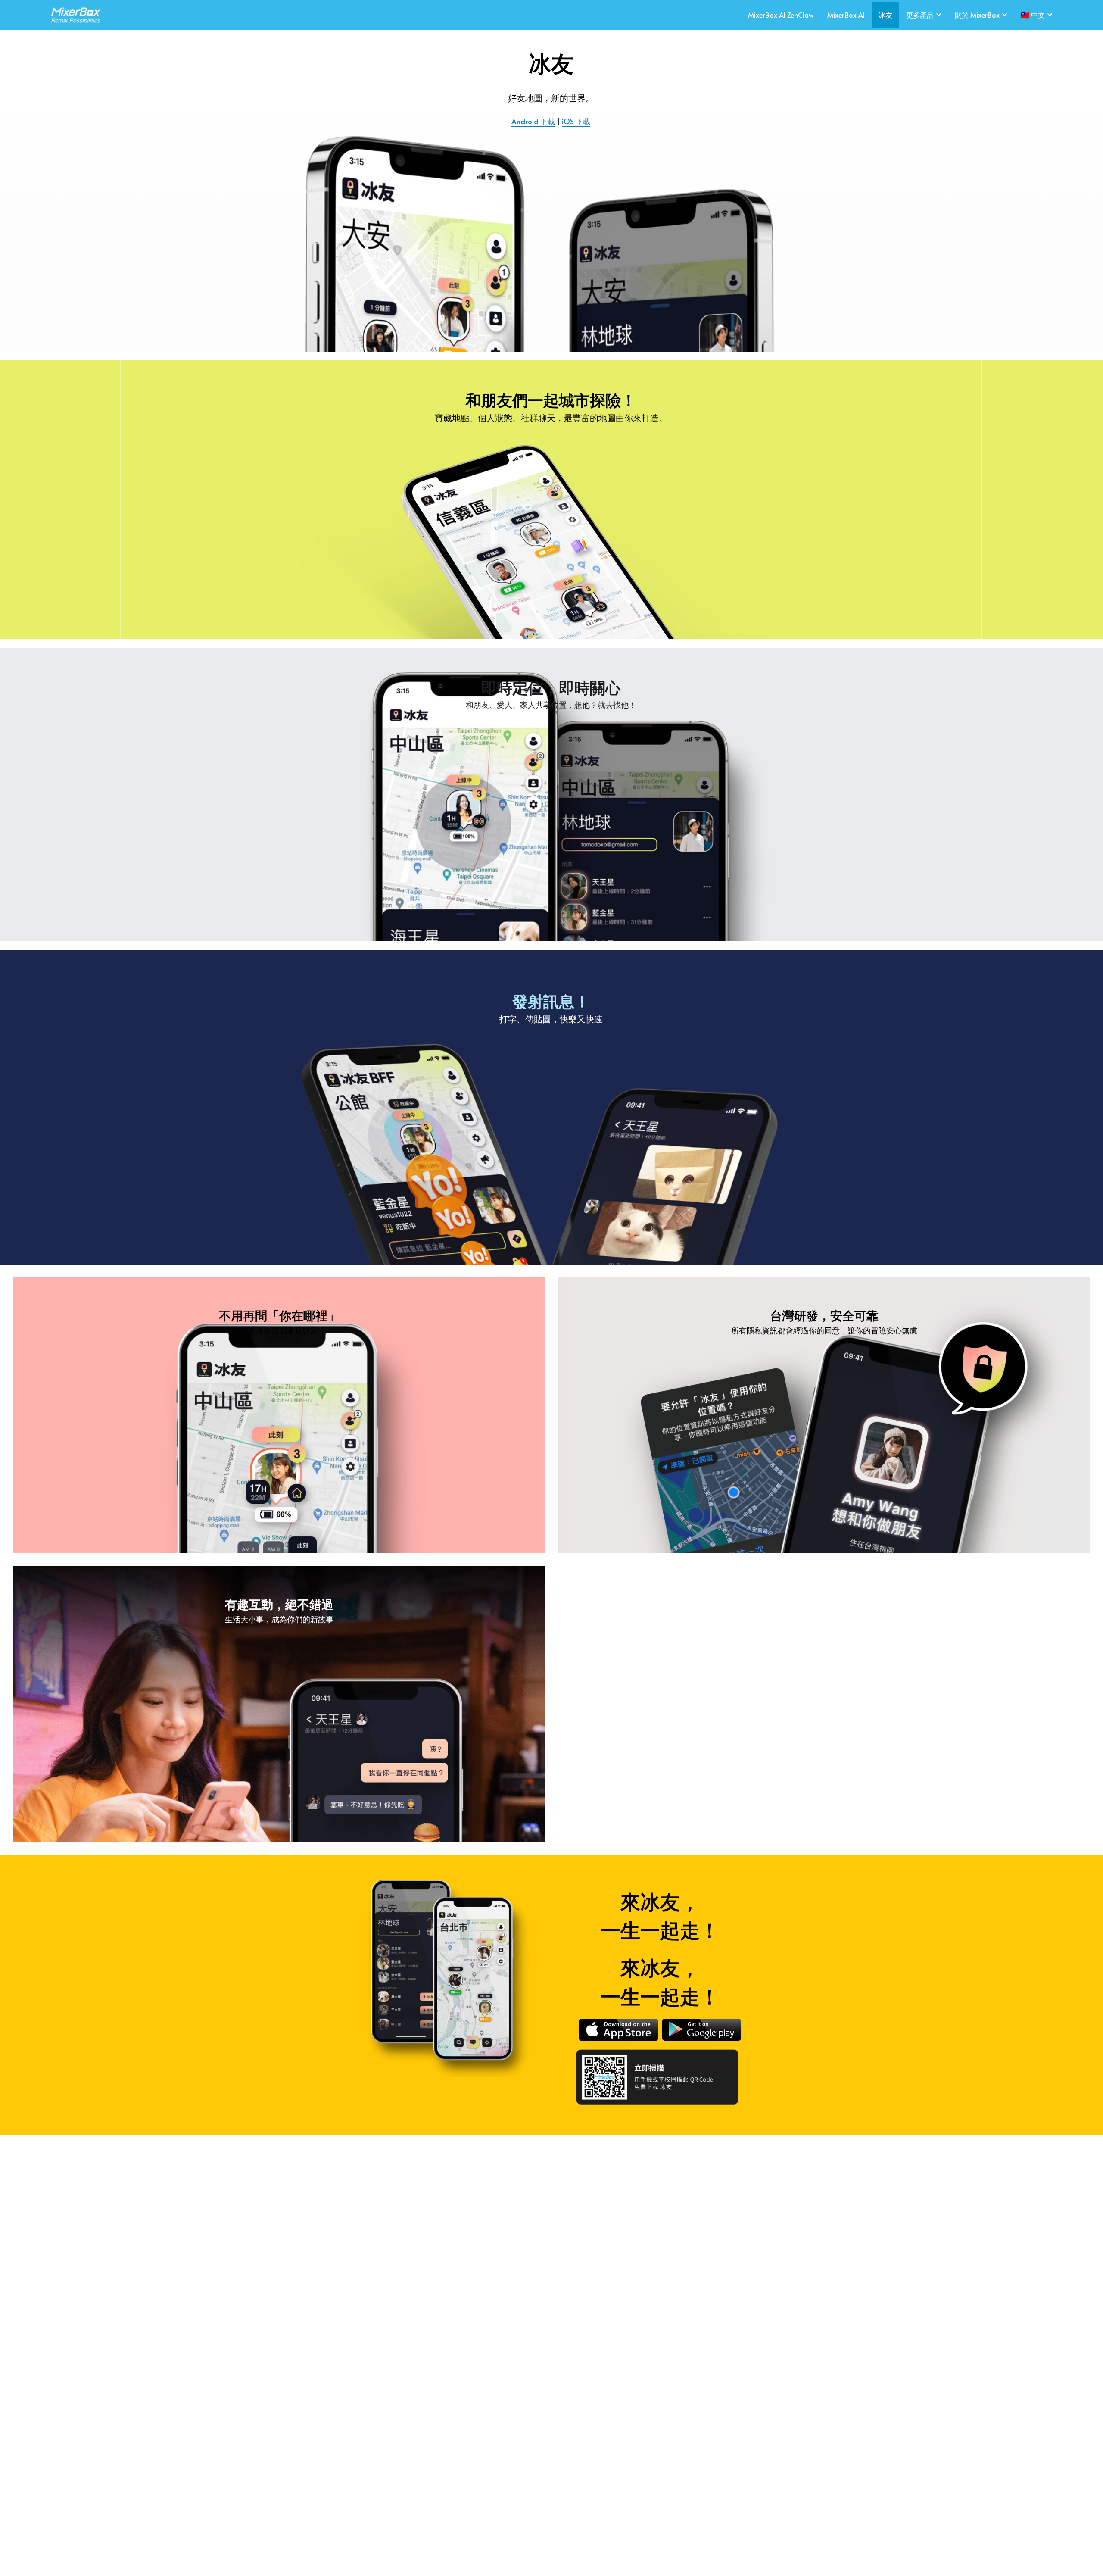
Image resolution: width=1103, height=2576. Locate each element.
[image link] (73, 14)
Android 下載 (533, 121)
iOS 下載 (576, 121)
